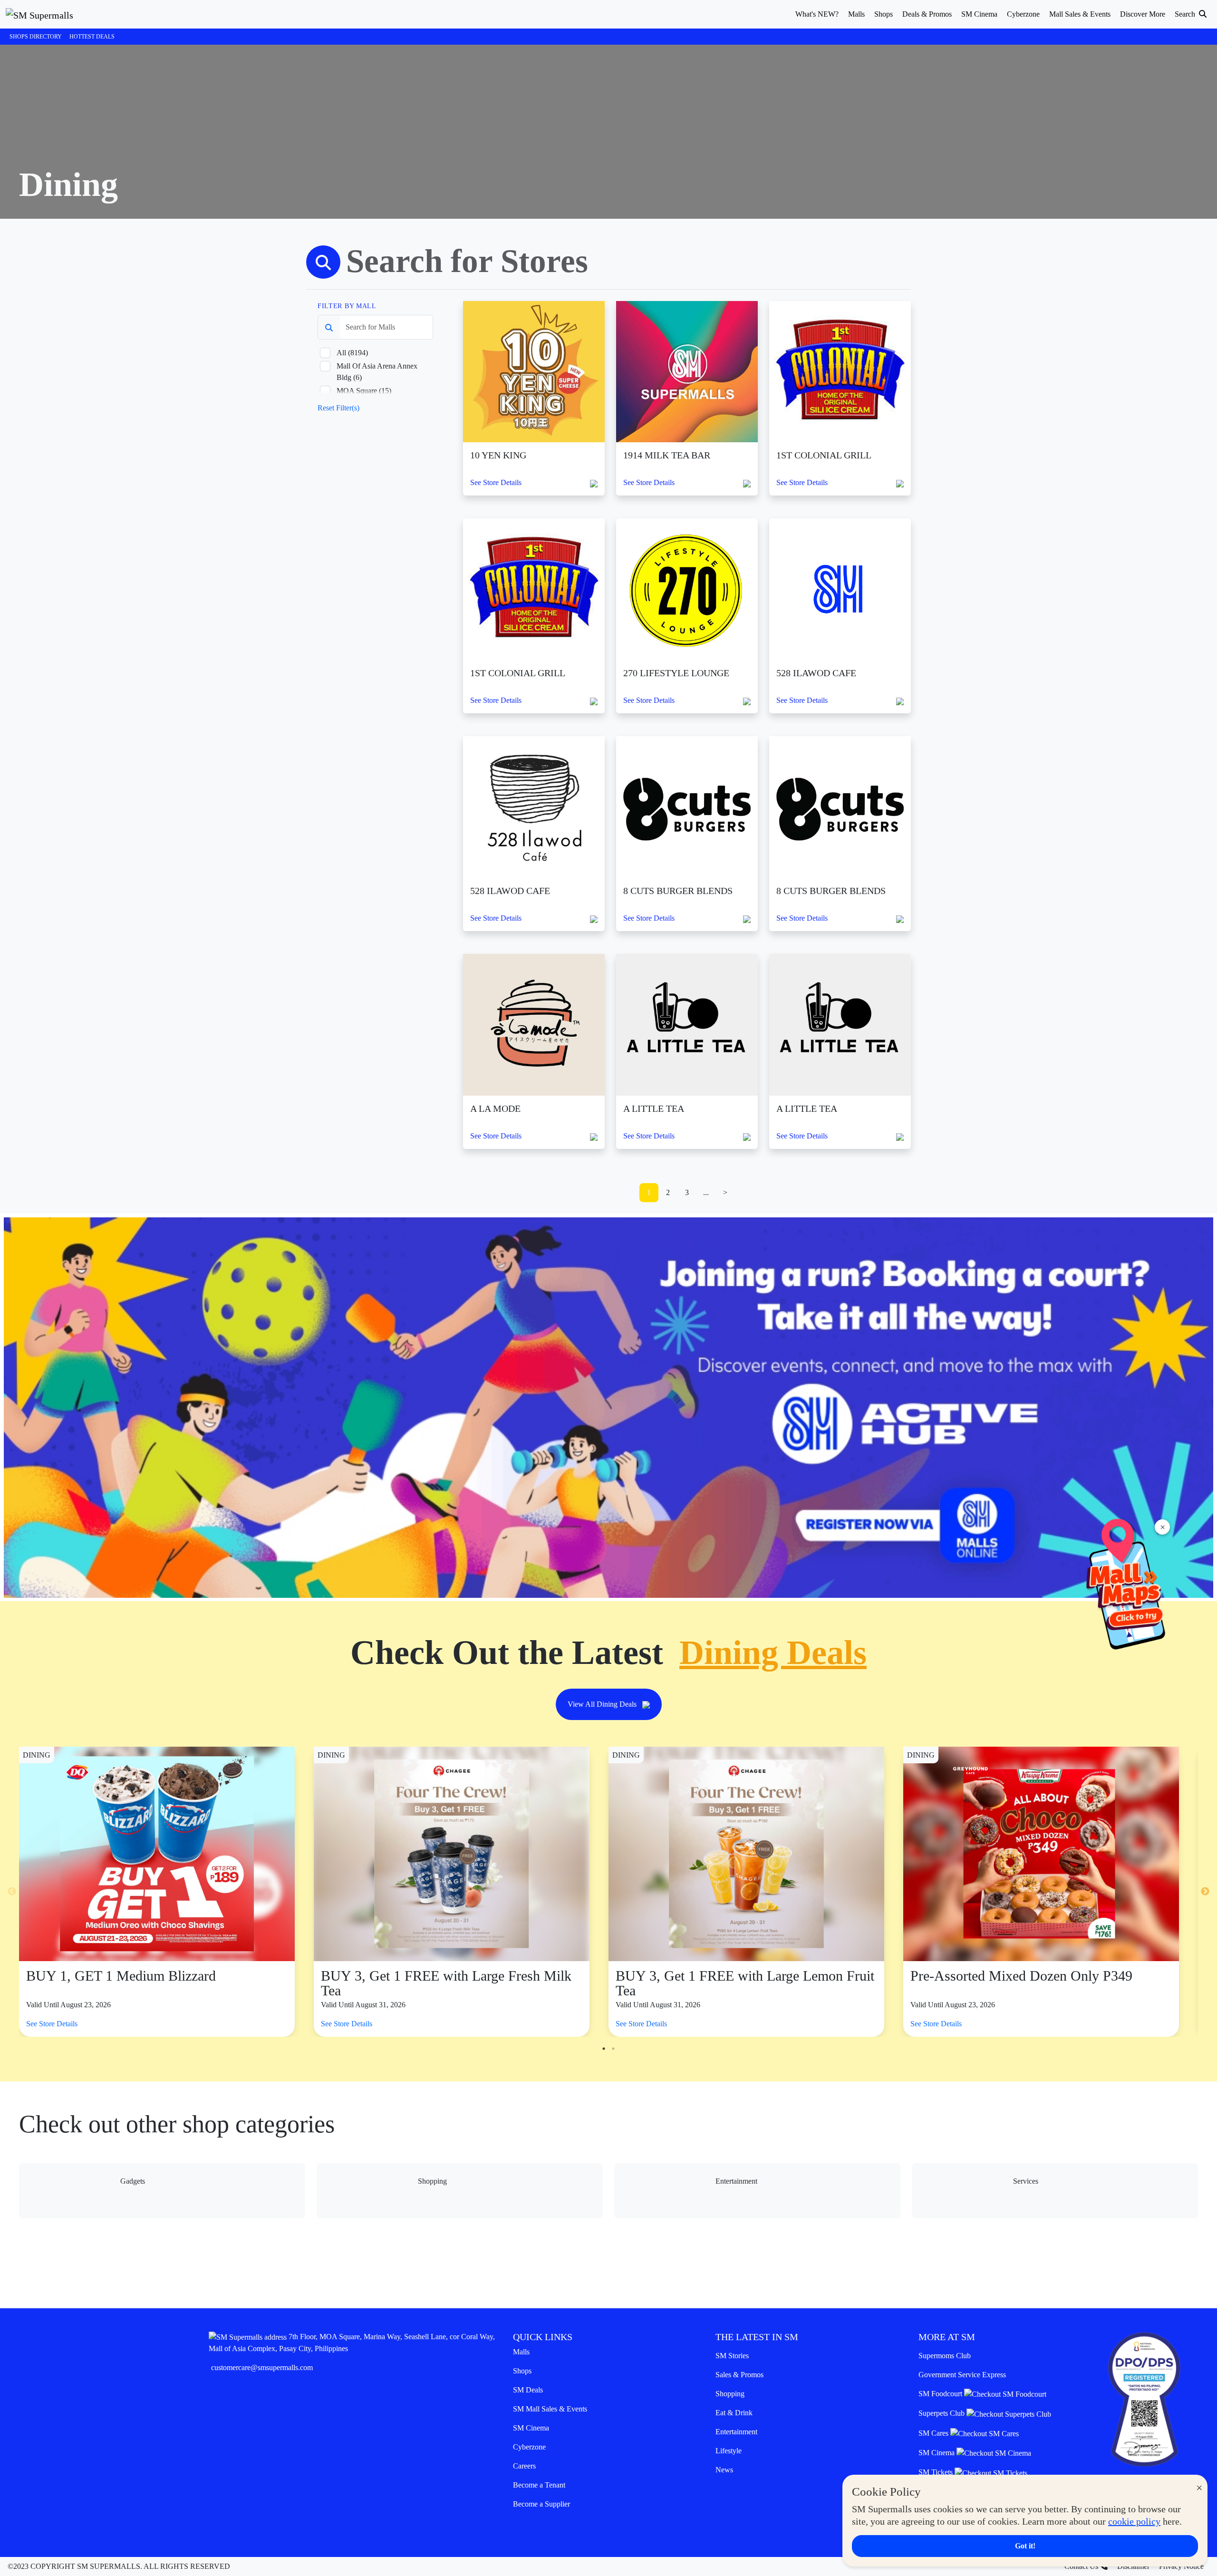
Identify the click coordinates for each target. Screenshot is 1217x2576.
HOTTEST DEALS (92, 37)
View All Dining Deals (603, 1704)
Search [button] (1186, 14)
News (724, 2470)
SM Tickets (937, 2472)
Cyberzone (529, 2447)
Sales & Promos (739, 2375)
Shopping (730, 2394)
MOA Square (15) (364, 391)
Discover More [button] (1143, 14)
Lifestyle (729, 2451)
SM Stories (732, 2356)
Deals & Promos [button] (927, 14)
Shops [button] (884, 14)
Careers (524, 2466)
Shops (522, 2371)
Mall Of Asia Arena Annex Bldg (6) (377, 372)
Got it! (1025, 2546)
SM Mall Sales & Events (550, 2409)
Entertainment (736, 2432)
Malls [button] (856, 14)
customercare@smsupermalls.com (262, 2367)
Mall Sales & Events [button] (1080, 14)
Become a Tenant (539, 2485)
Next (1205, 1892)
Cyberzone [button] (1023, 14)
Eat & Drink (734, 2413)
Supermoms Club (945, 2356)
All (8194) (352, 353)
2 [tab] (613, 2049)
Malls (521, 2352)
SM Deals (528, 2390)
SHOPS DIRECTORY (36, 37)
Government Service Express (962, 2375)
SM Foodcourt (941, 2394)
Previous (12, 1892)
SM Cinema (531, 2428)
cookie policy (1134, 2521)
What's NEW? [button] (817, 14)
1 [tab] (604, 2049)
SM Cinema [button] (979, 14)
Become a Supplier (541, 2504)
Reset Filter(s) (338, 408)
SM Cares (934, 2433)
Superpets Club (942, 2413)
